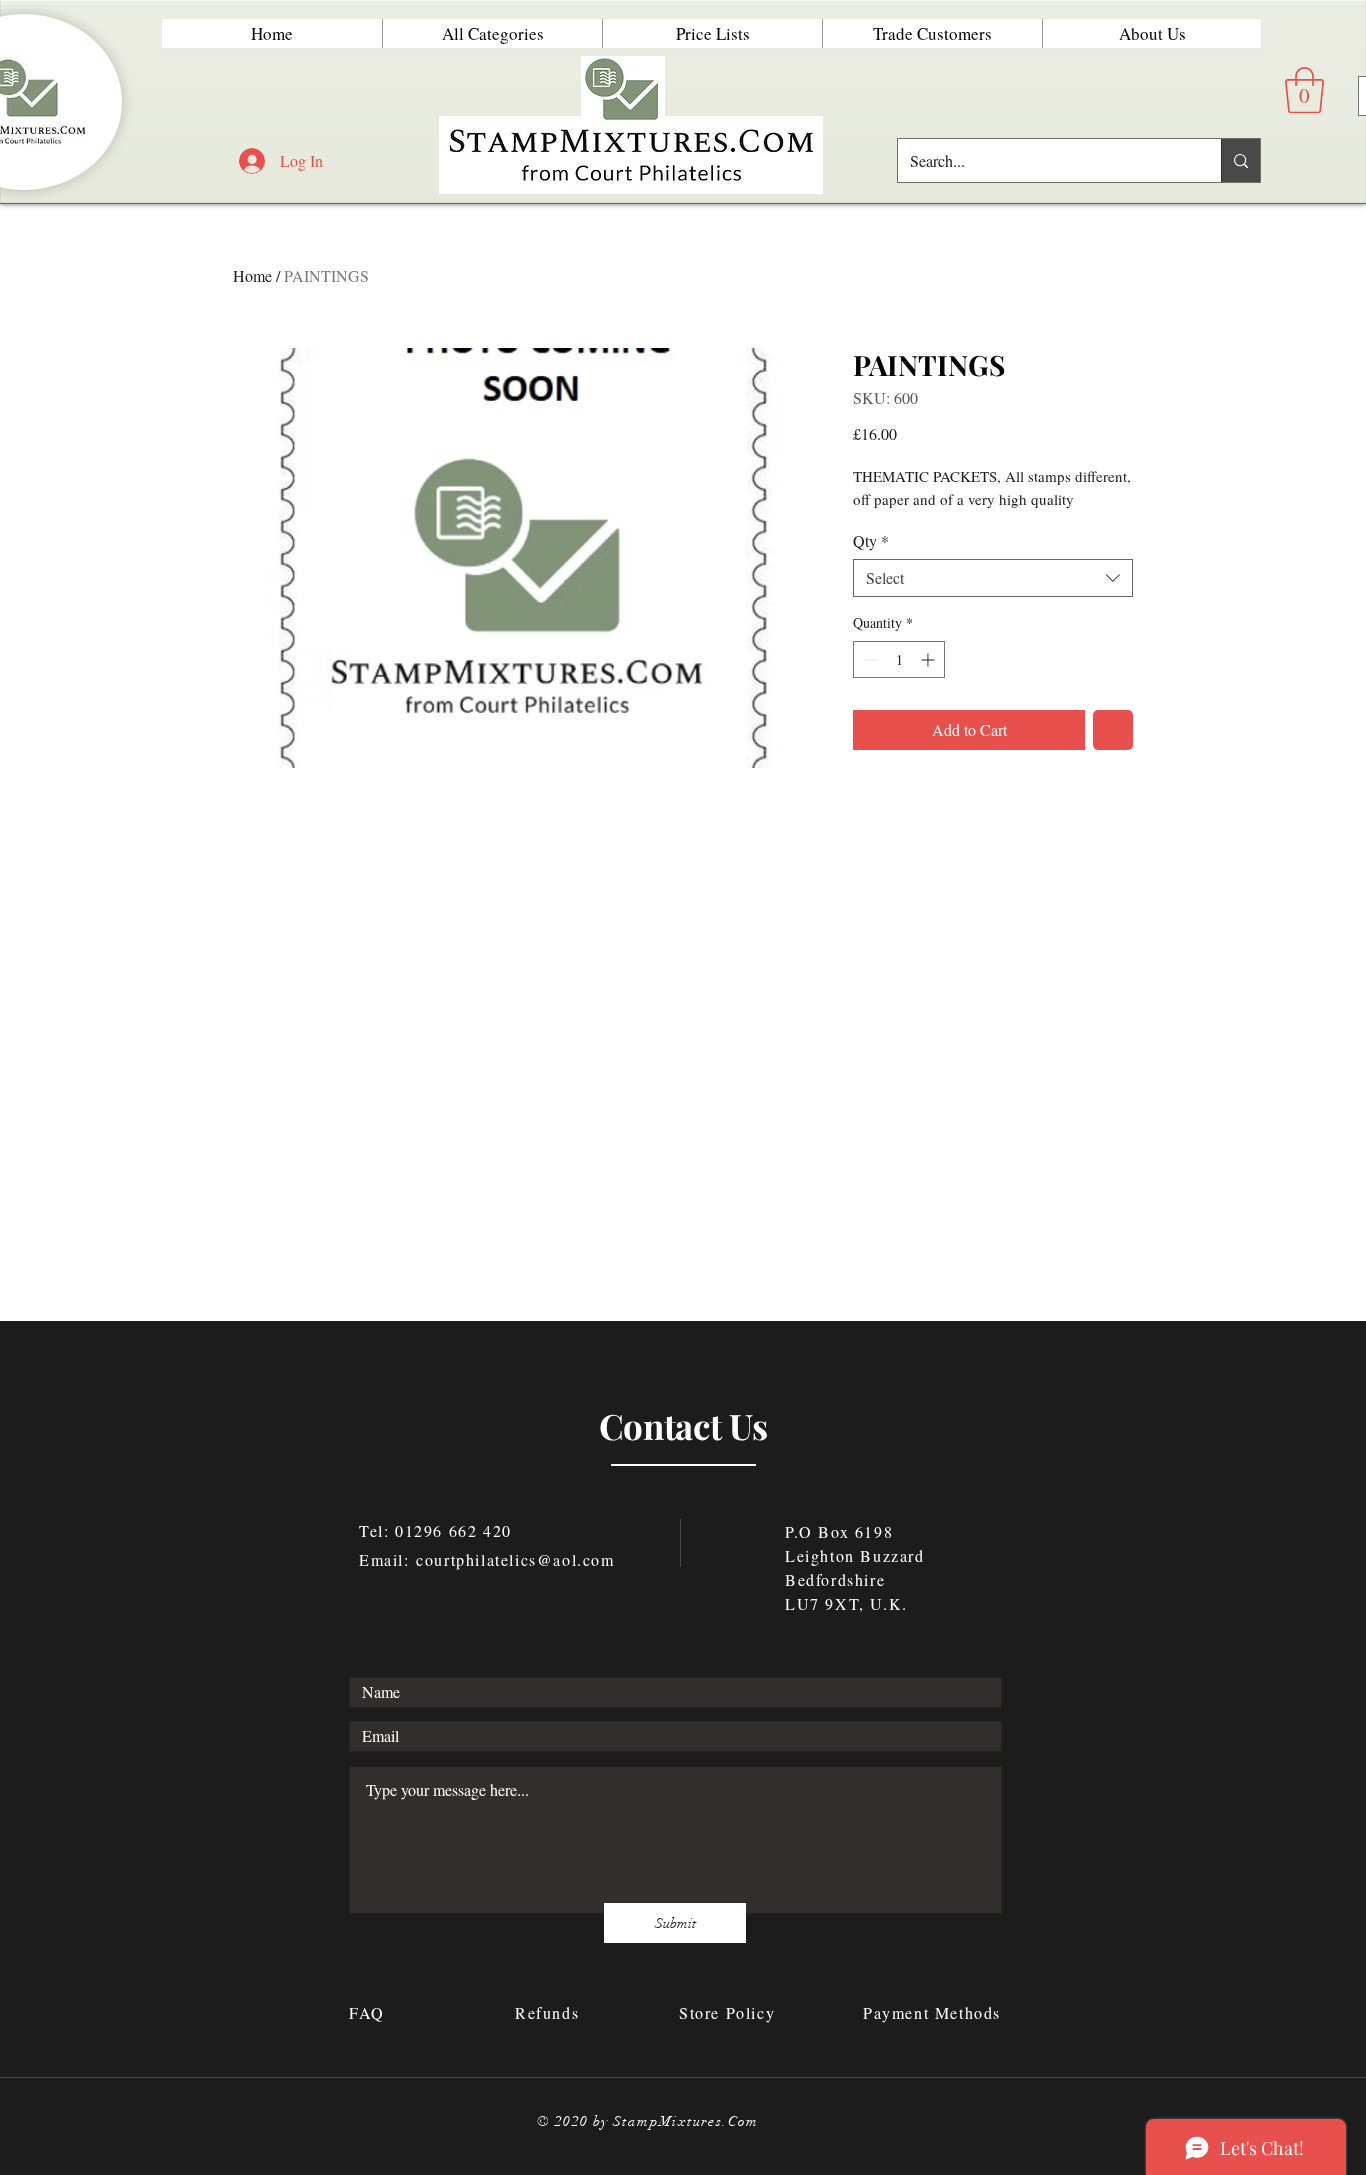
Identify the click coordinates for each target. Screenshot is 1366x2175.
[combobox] (993, 578)
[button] (1304, 90)
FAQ (370, 2012)
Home (252, 275)
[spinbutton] (899, 659)
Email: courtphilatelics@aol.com (487, 1559)
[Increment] (929, 659)
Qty (871, 541)
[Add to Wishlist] (1113, 730)
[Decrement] (868, 659)
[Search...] (1240, 160)
